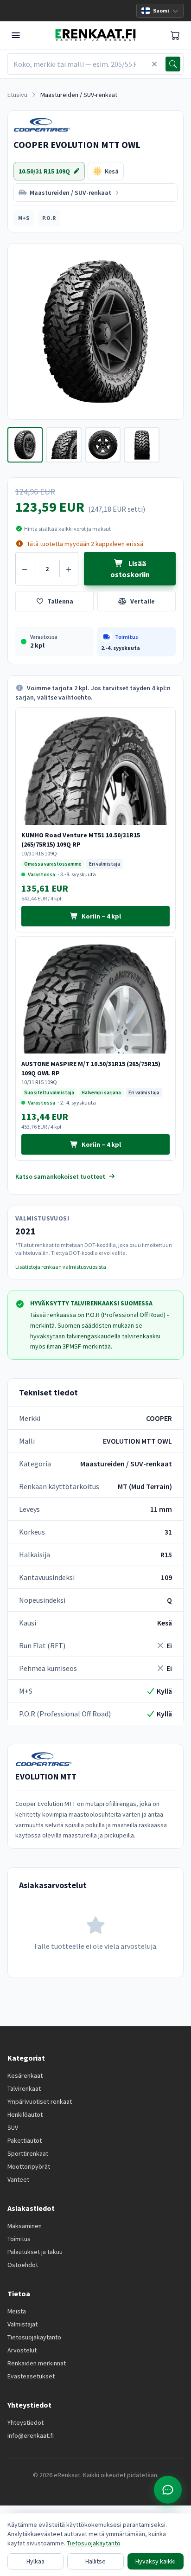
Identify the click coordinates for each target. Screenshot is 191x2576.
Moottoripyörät (29, 2166)
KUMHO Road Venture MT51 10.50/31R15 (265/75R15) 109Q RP (81, 840)
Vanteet (18, 2179)
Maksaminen (25, 2226)
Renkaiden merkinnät (37, 2363)
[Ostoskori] (175, 35)
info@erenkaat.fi (31, 2435)
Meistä (17, 2311)
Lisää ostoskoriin (130, 569)
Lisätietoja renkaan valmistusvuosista (61, 1267)
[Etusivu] (95, 35)
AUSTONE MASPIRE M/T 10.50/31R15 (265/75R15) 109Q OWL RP (91, 1068)
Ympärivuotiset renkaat (40, 2101)
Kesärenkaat (25, 2075)
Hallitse (95, 2561)
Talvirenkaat (24, 2088)
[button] (24, 218)
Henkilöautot (25, 2114)
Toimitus (19, 2239)
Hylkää (35, 2561)
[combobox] (78, 64)
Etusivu (17, 95)
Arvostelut (22, 2350)
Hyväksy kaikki (156, 2561)
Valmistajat (22, 2324)
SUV (13, 2127)
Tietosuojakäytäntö (34, 2337)
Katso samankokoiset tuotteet (60, 1176)
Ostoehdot (23, 2265)
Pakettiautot (25, 2140)
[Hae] (173, 64)
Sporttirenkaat (28, 2153)
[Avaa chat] (168, 2490)
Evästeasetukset (31, 2376)
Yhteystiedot (25, 2422)
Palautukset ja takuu (35, 2252)
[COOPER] (51, 125)
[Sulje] (154, 64)
